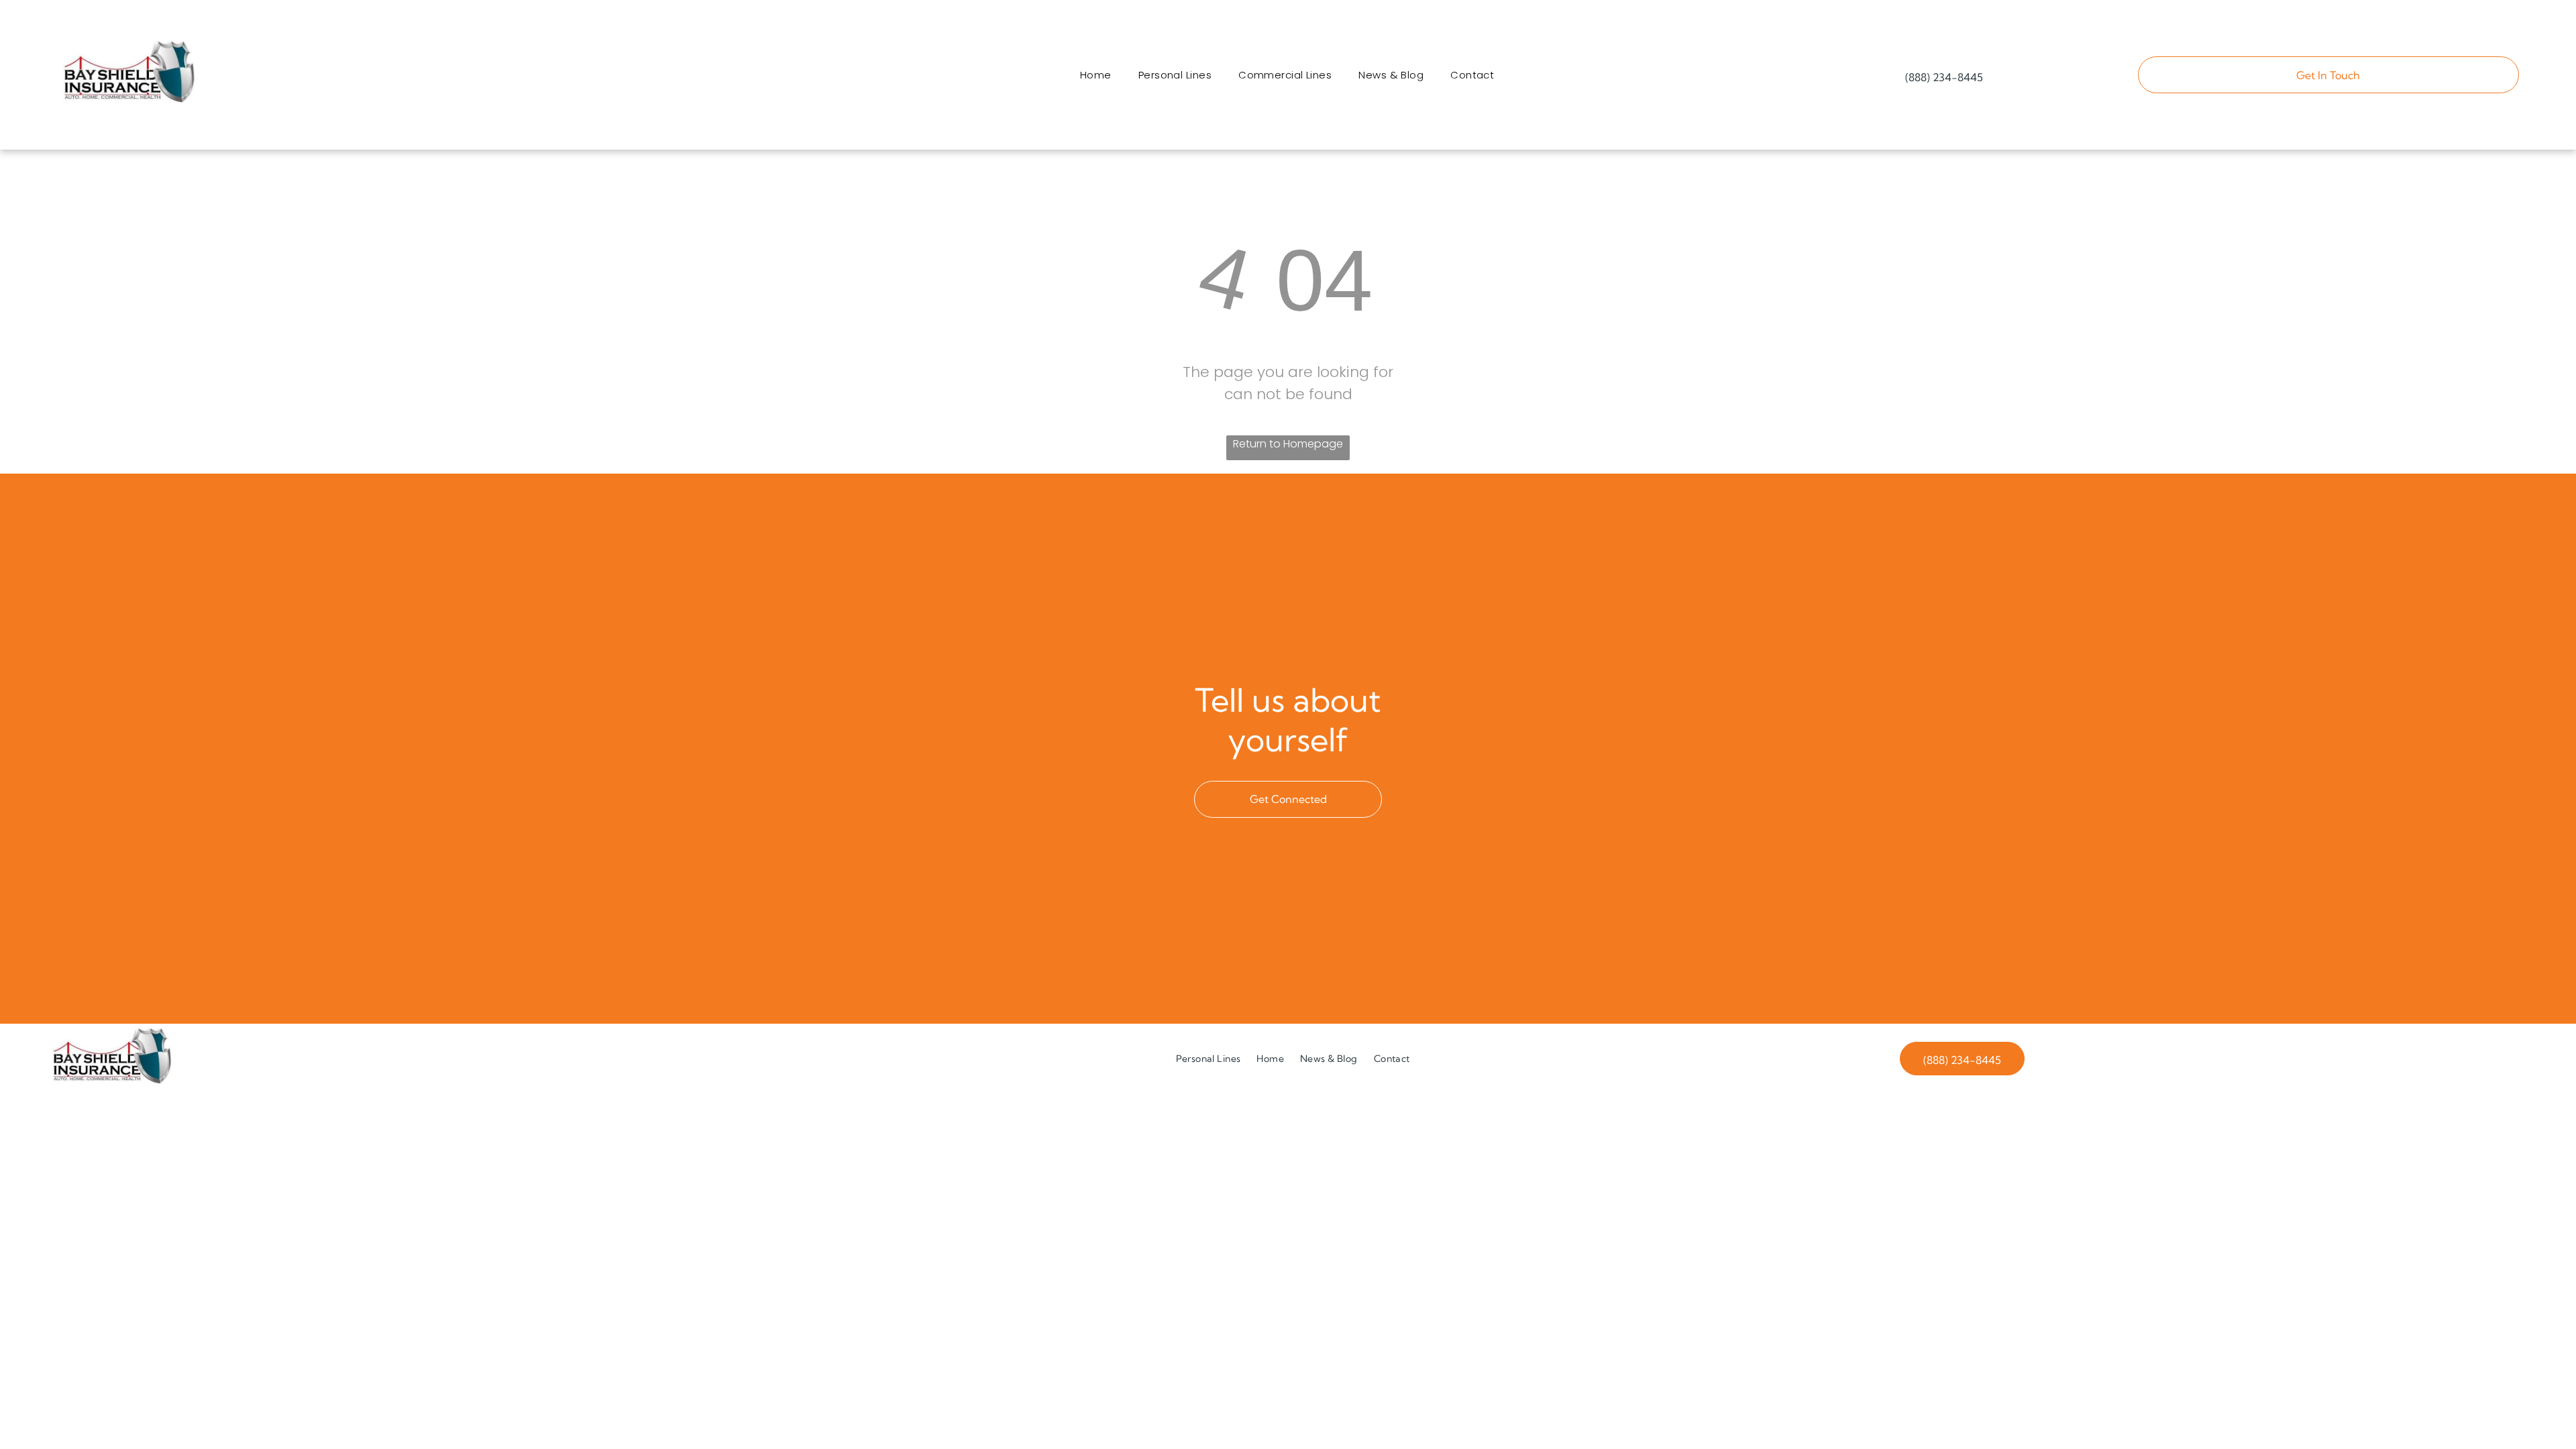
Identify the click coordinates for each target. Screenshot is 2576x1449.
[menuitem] (1096, 75)
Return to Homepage (1288, 444)
